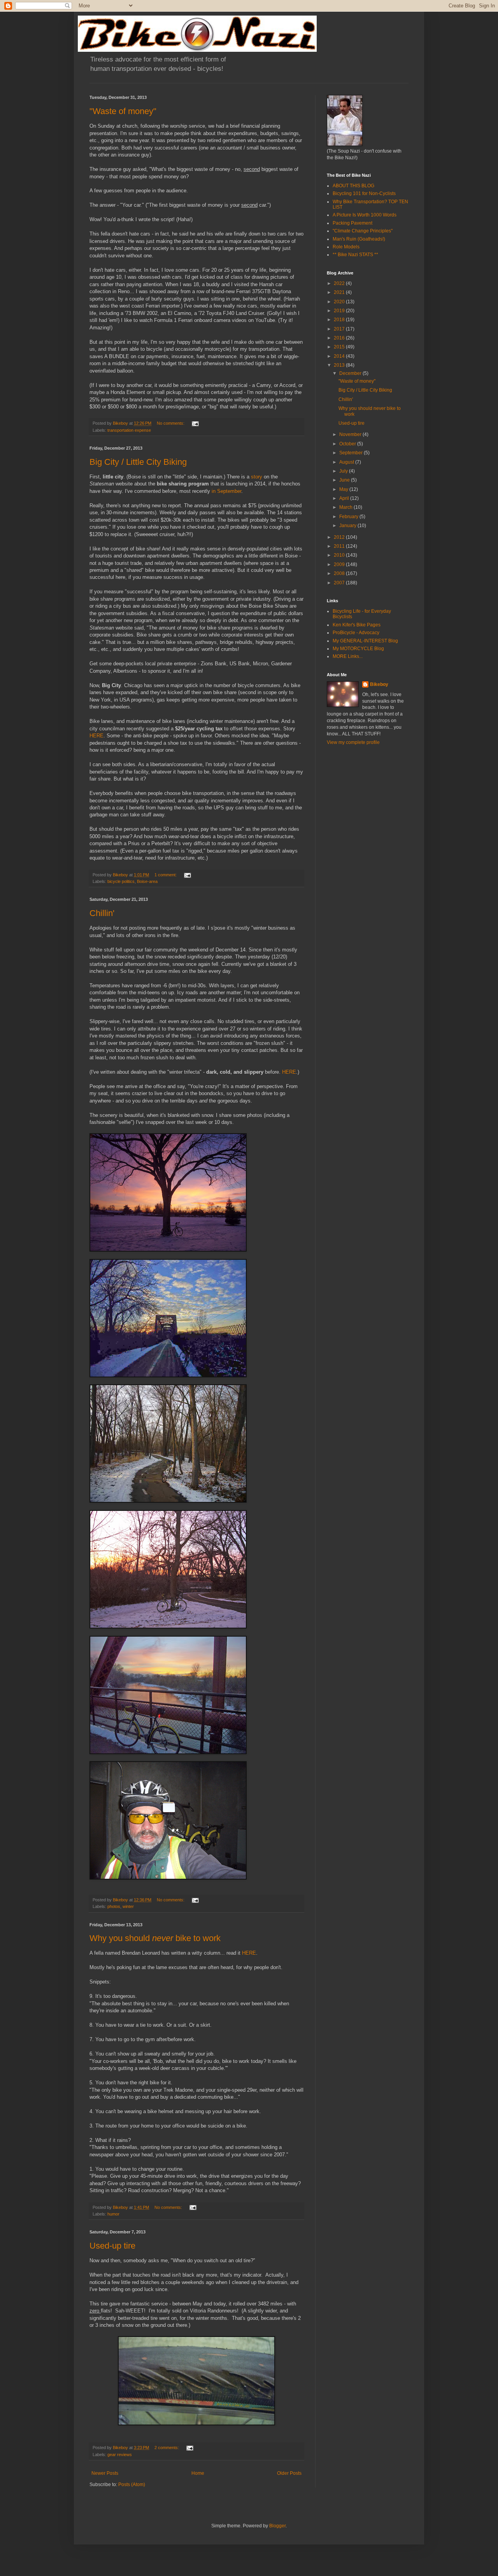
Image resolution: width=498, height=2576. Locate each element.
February (349, 517)
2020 (340, 302)
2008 (340, 573)
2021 (340, 292)
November (351, 434)
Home (198, 2473)
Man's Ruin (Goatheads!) (359, 239)
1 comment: (166, 875)
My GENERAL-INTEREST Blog (365, 641)
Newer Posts (105, 2473)
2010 (340, 555)
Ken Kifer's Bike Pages (357, 625)
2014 (340, 356)
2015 (340, 347)
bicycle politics (121, 881)
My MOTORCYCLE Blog (358, 649)
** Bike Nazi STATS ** (355, 255)
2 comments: (167, 2448)
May (344, 489)
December (351, 373)
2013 (340, 365)
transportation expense (129, 430)
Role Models (346, 247)
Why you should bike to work (155, 1938)
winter (128, 1906)
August (347, 462)
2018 (340, 320)
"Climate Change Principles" (363, 231)
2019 (340, 311)
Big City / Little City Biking (138, 462)
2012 (340, 537)
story (257, 477)
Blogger (277, 2526)
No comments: (171, 423)
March (346, 507)
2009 (340, 564)
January (348, 526)
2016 (340, 338)
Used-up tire (112, 2246)
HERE (96, 736)
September (352, 453)
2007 (340, 583)
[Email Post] (195, 423)
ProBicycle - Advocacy (356, 633)
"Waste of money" (123, 111)
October (348, 444)
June (345, 480)
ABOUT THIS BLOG (353, 186)
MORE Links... (348, 656)
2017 (340, 329)
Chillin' (102, 913)
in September (226, 491)
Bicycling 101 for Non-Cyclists (364, 193)
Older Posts (289, 2473)
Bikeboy (379, 684)
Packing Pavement (352, 223)
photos (114, 1906)
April (345, 498)
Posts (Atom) (132, 2485)
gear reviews (120, 2455)
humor (113, 2214)
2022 (340, 283)
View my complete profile (353, 742)
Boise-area (147, 881)
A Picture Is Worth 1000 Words (365, 215)
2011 (340, 546)
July (344, 471)
